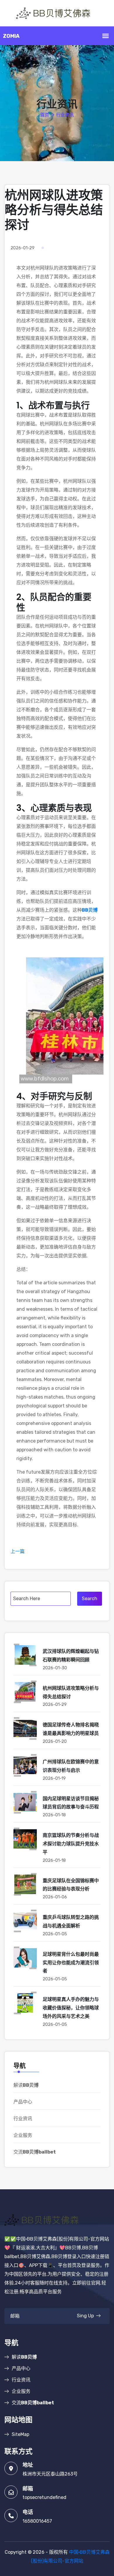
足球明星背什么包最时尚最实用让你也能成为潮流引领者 (71, 1963)
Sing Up (85, 2316)
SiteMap (20, 2434)
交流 (35, 2152)
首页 (45, 115)
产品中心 (23, 2102)
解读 (26, 2085)
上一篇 (18, 1551)
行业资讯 (23, 2119)
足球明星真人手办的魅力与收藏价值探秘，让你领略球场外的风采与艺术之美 (71, 2008)
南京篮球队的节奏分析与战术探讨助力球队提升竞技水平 (71, 1844)
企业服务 (23, 2135)
